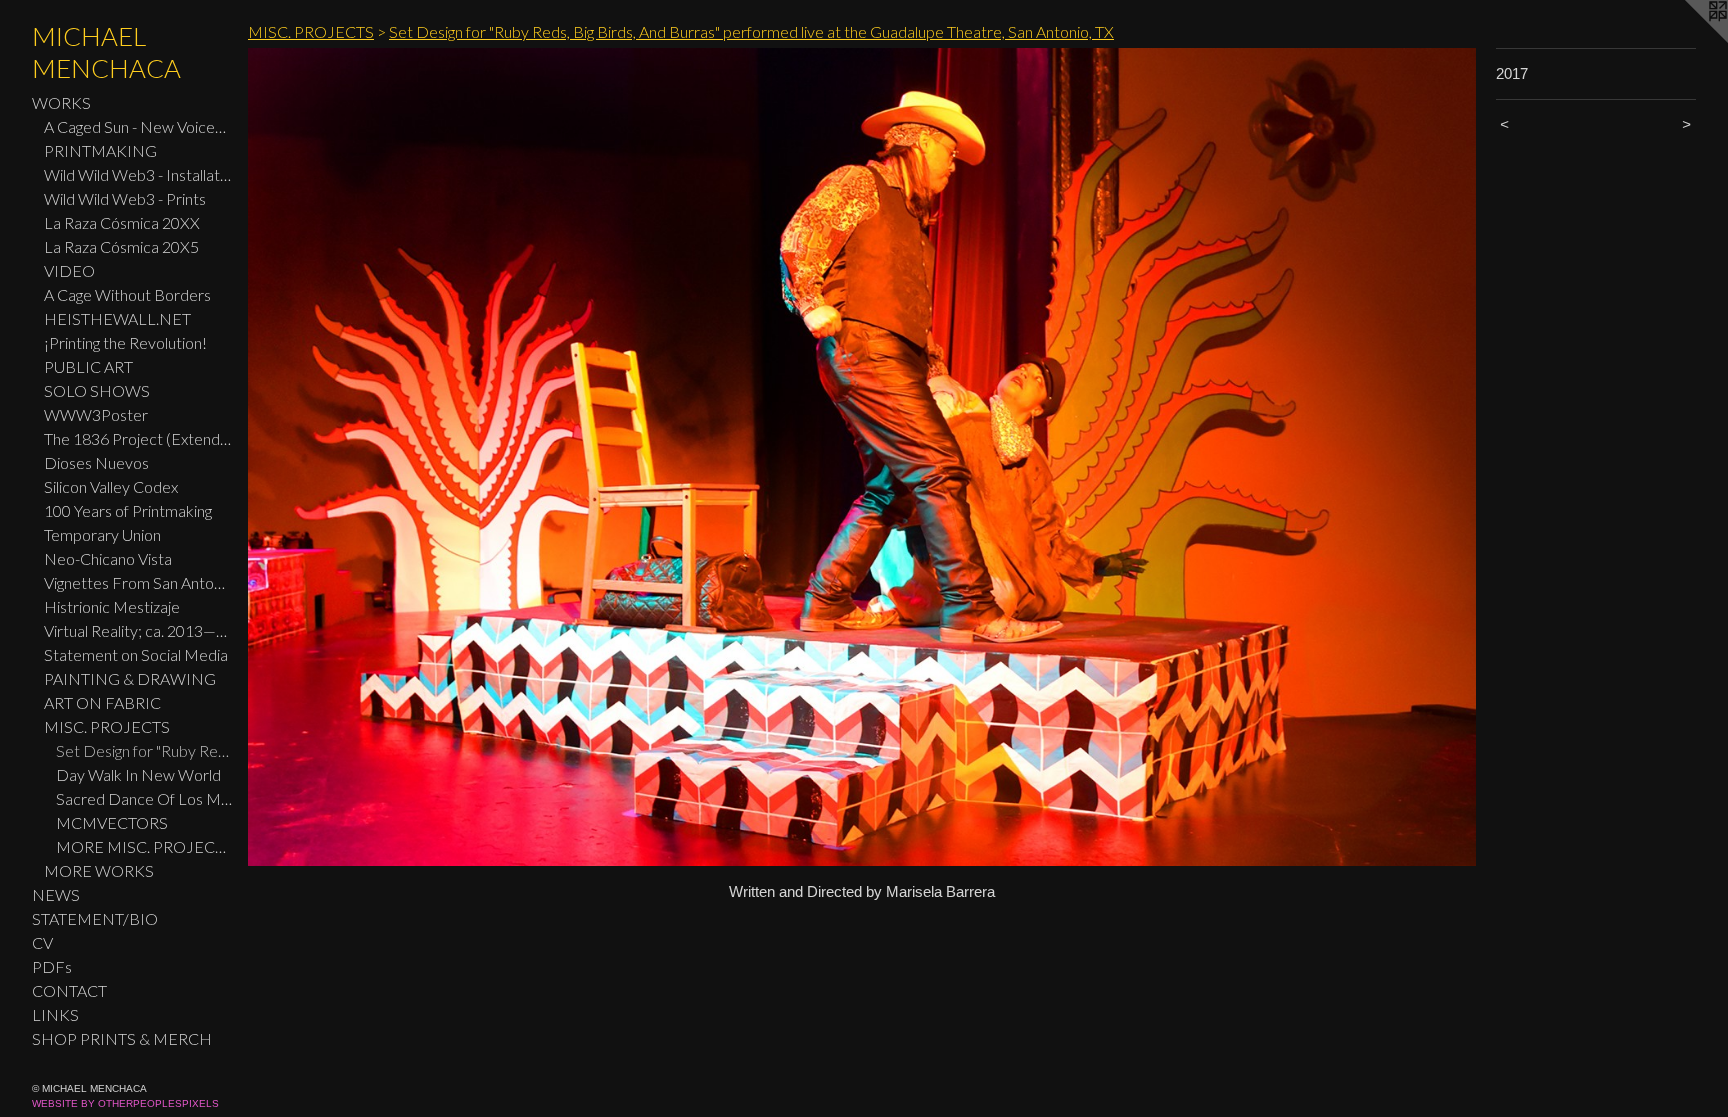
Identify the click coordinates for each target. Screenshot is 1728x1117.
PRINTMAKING (100, 150)
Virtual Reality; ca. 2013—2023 (138, 630)
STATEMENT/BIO (95, 918)
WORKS (61, 102)
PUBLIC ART (88, 366)
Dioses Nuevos (96, 462)
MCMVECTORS (112, 822)
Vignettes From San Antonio (138, 582)
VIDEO (69, 270)
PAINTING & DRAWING (130, 678)
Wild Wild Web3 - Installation (138, 174)
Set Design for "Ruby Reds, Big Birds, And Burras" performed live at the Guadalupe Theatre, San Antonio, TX (144, 750)
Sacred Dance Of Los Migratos (144, 798)
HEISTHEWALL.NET (117, 318)
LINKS (55, 1014)
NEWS (56, 894)
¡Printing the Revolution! (125, 342)
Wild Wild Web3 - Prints (125, 198)
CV (42, 942)
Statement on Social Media (136, 654)
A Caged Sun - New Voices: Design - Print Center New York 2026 (138, 126)
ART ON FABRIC (102, 702)
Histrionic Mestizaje (112, 606)
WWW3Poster (96, 414)
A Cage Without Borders (127, 294)
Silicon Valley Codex (111, 486)
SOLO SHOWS (97, 390)
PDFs (52, 966)
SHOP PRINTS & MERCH (122, 1038)
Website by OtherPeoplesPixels (125, 1103)
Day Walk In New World (138, 774)
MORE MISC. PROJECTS (144, 846)
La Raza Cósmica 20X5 (121, 246)
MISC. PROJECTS (107, 726)
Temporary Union (102, 534)
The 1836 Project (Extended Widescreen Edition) (138, 438)
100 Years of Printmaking (128, 510)
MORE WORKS (99, 870)
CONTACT (69, 990)
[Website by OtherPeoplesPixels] (1688, 40)
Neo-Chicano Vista (108, 558)
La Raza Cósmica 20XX (122, 222)
